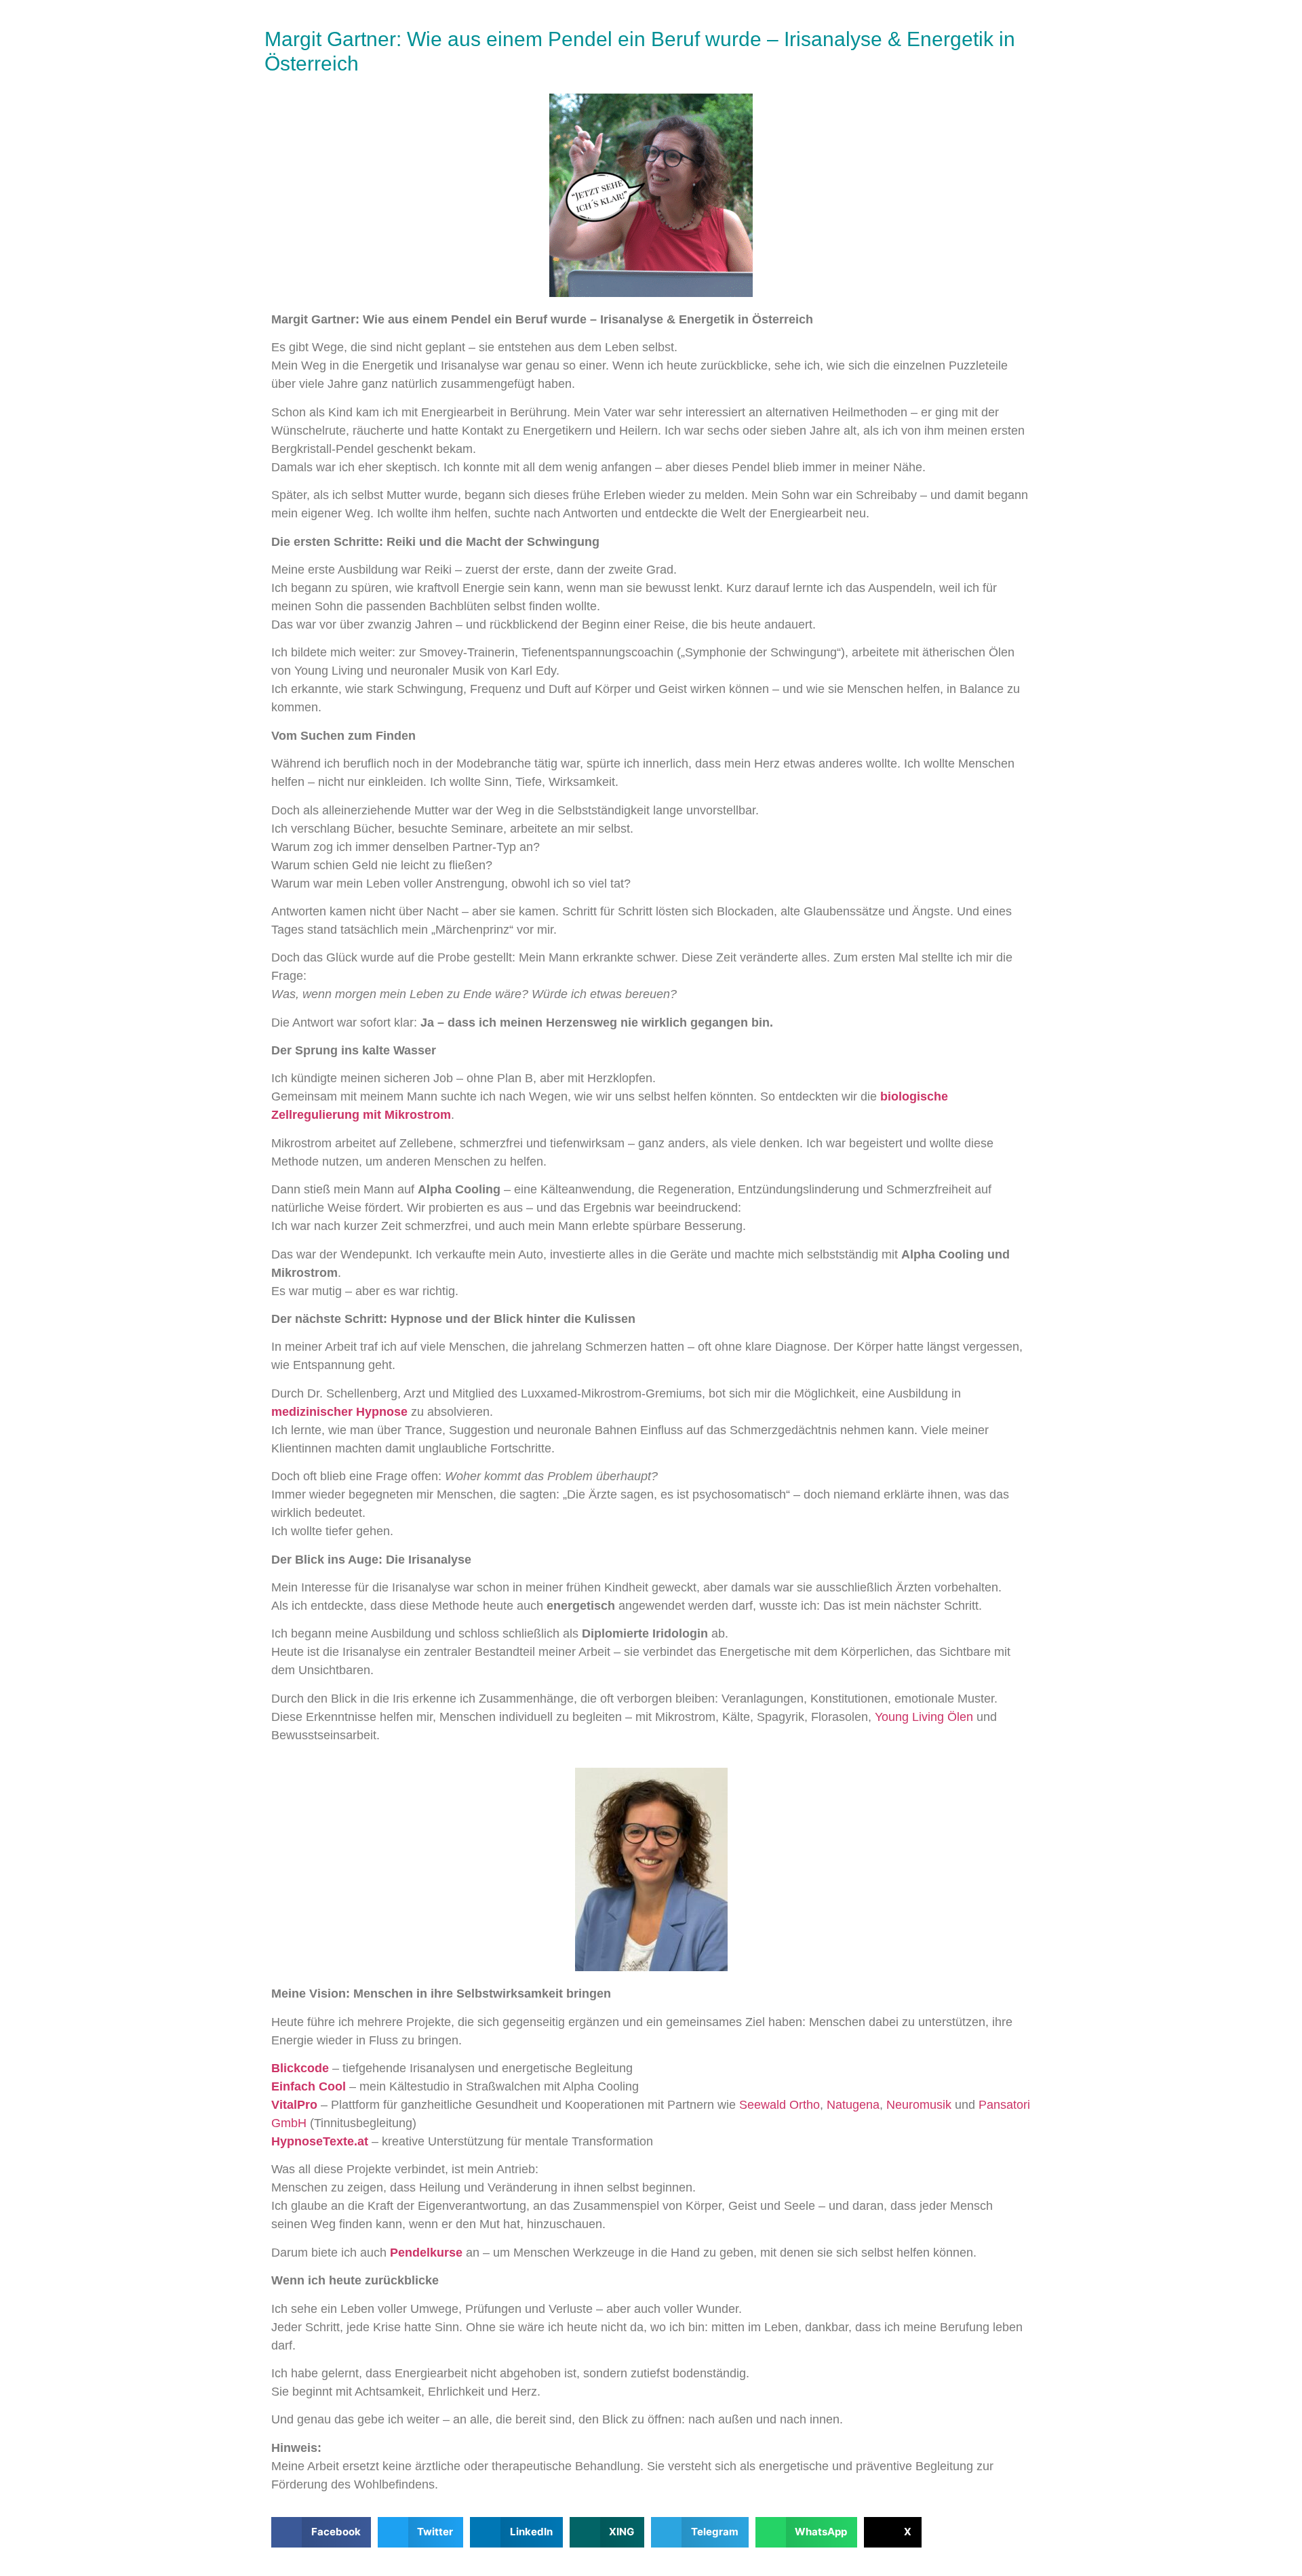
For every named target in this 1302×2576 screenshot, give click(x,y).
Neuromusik (919, 2105)
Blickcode (300, 2068)
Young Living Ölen (924, 1717)
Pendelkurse (426, 2253)
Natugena (853, 2105)
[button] (321, 2532)
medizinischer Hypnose (339, 1412)
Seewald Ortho (780, 2105)
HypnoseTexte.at (320, 2141)
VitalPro (294, 2105)
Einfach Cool (309, 2086)
